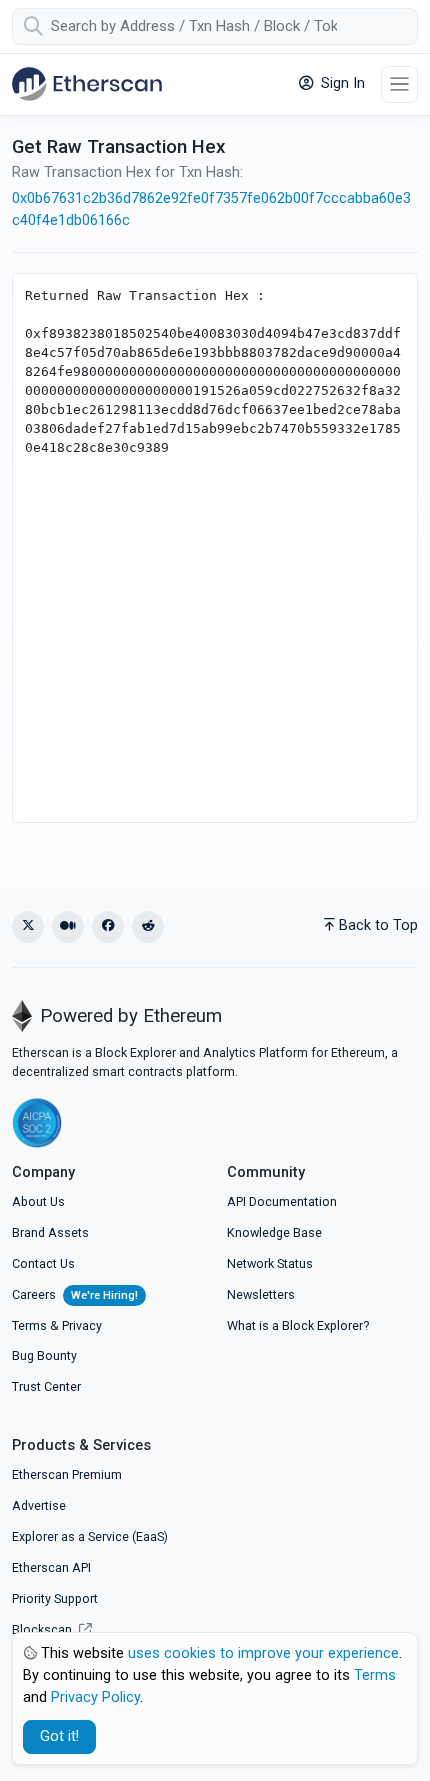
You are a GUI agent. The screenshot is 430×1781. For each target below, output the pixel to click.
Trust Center (46, 1386)
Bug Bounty (44, 1355)
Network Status (270, 1263)
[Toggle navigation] (399, 84)
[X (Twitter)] (28, 927)
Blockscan (43, 1629)
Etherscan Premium (67, 1474)
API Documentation (282, 1201)
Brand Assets (50, 1232)
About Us (38, 1201)
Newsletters (261, 1294)
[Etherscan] (87, 84)
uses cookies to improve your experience (263, 1653)
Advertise (39, 1505)
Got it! (59, 1736)
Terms (29, 1325)
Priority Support (55, 1598)
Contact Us (43, 1263)
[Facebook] (108, 927)
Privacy (82, 1325)
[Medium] (68, 927)
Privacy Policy (95, 1697)
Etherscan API (51, 1567)
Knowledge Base (274, 1232)
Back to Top (378, 925)
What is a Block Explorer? (298, 1325)
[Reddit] (148, 927)
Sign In (341, 83)
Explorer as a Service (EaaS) (90, 1536)
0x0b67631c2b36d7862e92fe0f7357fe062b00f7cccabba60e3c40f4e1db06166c (211, 209)
